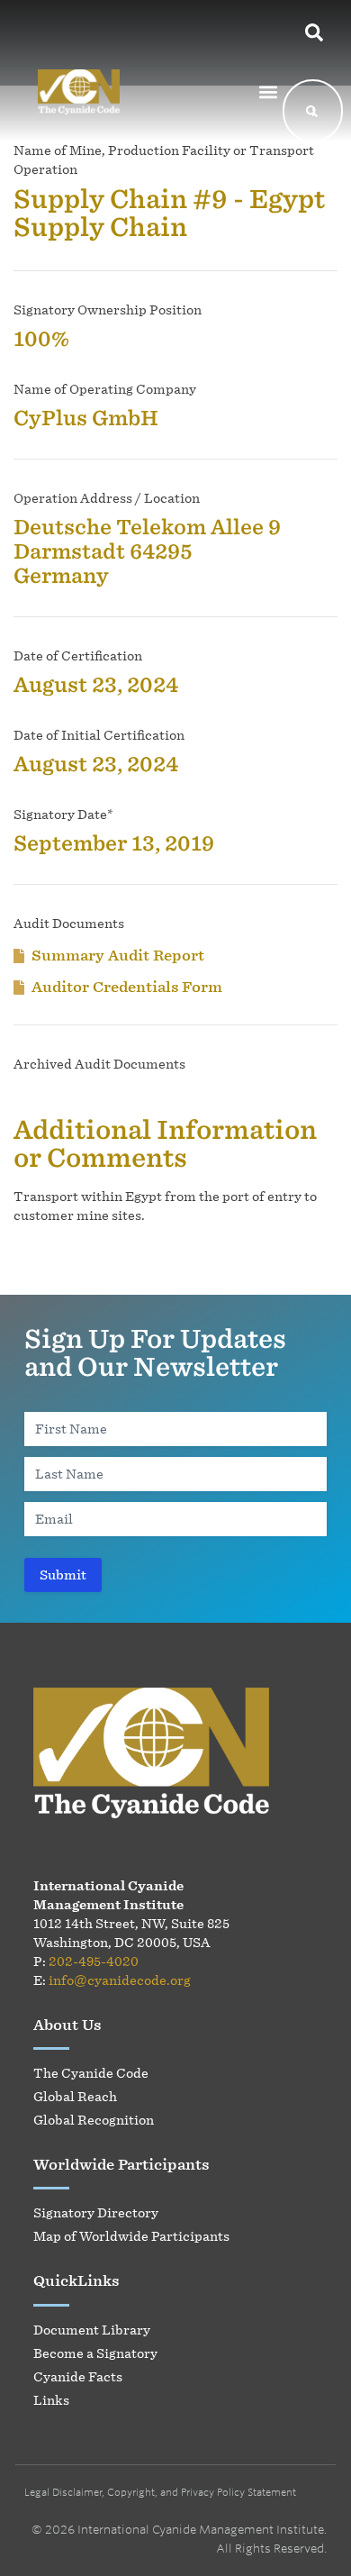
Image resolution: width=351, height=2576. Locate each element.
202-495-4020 (94, 1961)
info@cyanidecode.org (120, 1980)
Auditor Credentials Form (127, 987)
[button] (268, 91)
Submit (63, 1575)
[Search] (311, 111)
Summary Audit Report (118, 955)
